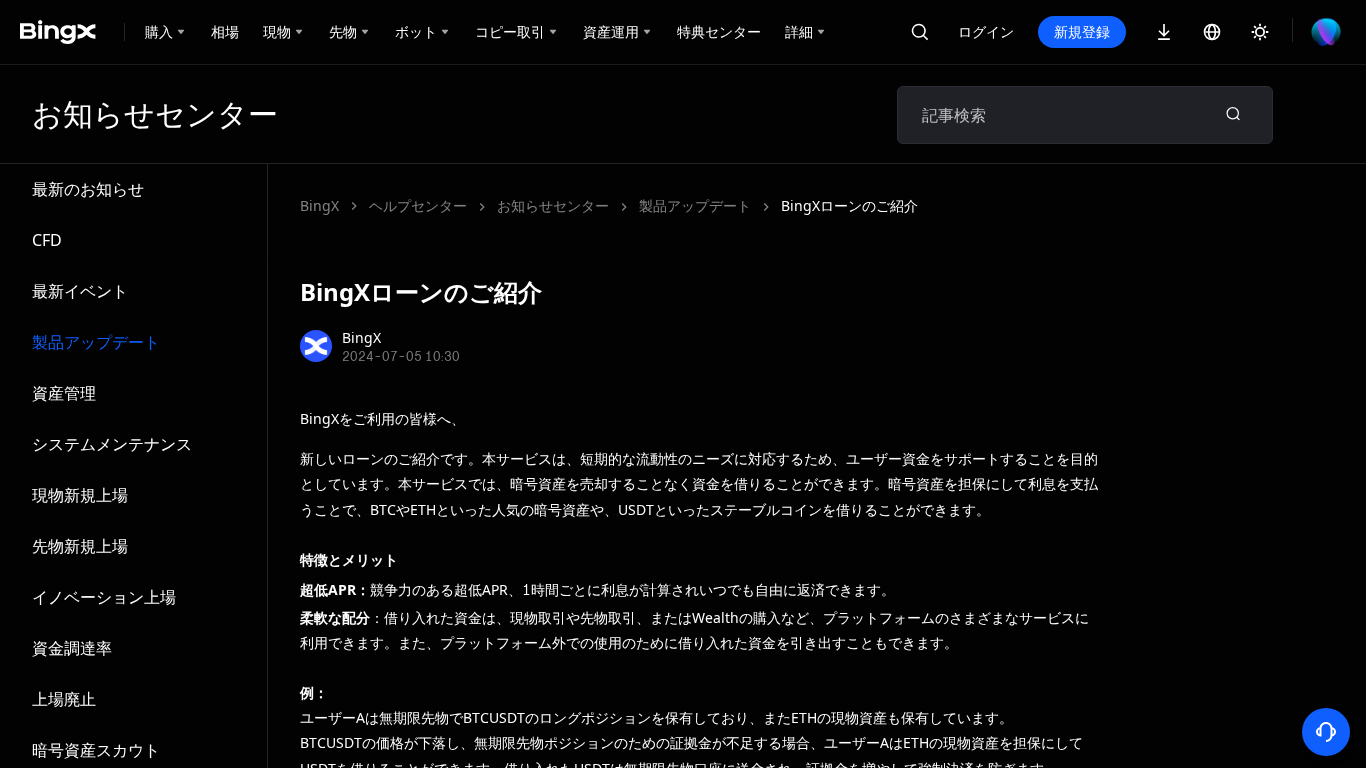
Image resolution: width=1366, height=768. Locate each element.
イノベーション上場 (104, 597)
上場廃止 (64, 699)
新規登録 (1082, 31)
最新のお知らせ (88, 189)
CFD (47, 240)
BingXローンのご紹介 (849, 205)
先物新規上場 (80, 546)
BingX (319, 205)
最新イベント (80, 291)
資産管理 (64, 393)
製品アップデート (96, 342)
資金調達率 (72, 648)
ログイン (986, 31)
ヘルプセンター (418, 205)
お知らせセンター (553, 205)
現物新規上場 (80, 495)
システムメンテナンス (112, 444)
